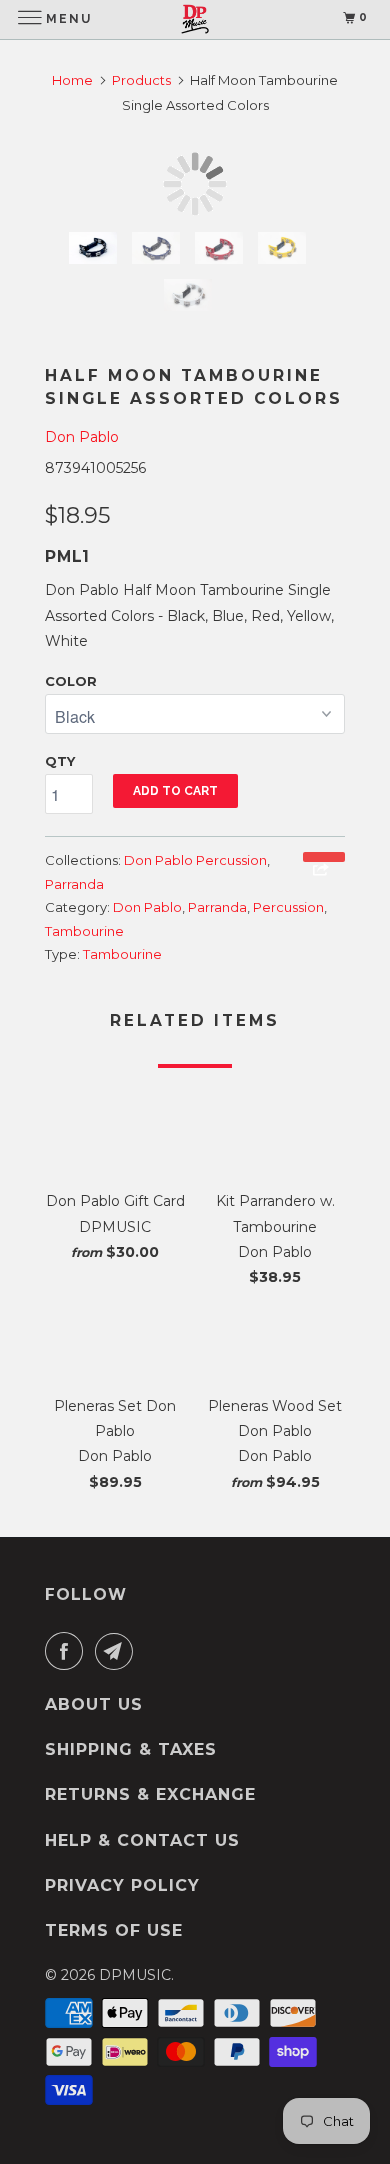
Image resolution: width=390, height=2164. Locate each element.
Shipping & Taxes (131, 1749)
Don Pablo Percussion (195, 860)
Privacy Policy (122, 1885)
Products (141, 80)
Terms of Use (114, 1930)
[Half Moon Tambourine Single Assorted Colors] (195, 184)
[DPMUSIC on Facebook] (68, 1651)
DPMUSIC (135, 1975)
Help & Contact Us (142, 1840)
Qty (60, 761)
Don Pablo (82, 437)
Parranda (74, 884)
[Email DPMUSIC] (118, 1651)
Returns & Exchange (150, 1794)
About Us (94, 1704)
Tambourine (84, 931)
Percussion (288, 907)
